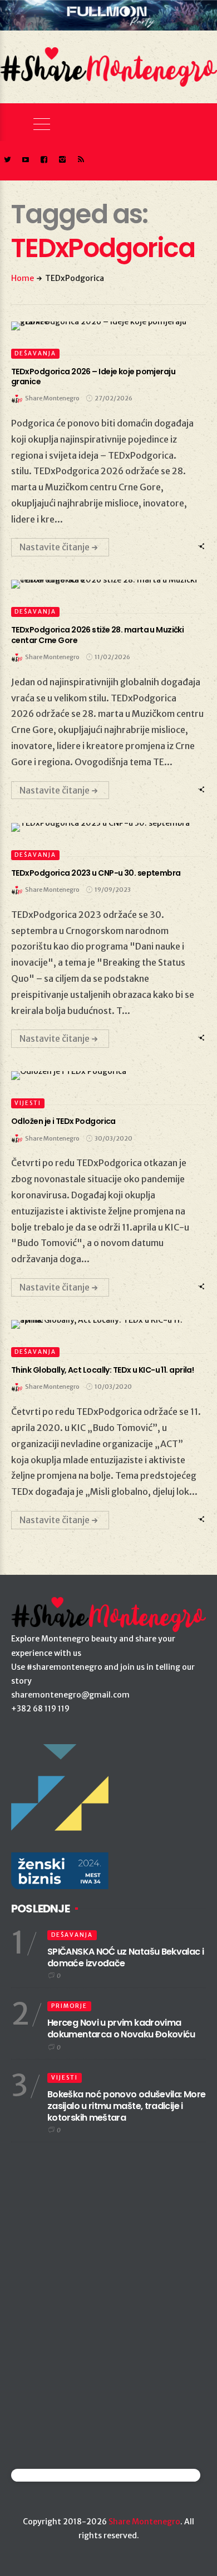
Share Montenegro (144, 2522)
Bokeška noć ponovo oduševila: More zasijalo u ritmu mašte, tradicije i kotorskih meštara (126, 2106)
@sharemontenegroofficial (60, 2475)
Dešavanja (35, 353)
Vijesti (28, 1103)
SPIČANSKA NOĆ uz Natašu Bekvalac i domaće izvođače (125, 1957)
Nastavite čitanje (55, 547)
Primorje (69, 2006)
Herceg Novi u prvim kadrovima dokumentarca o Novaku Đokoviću (121, 2028)
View (102, 326)
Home (23, 278)
